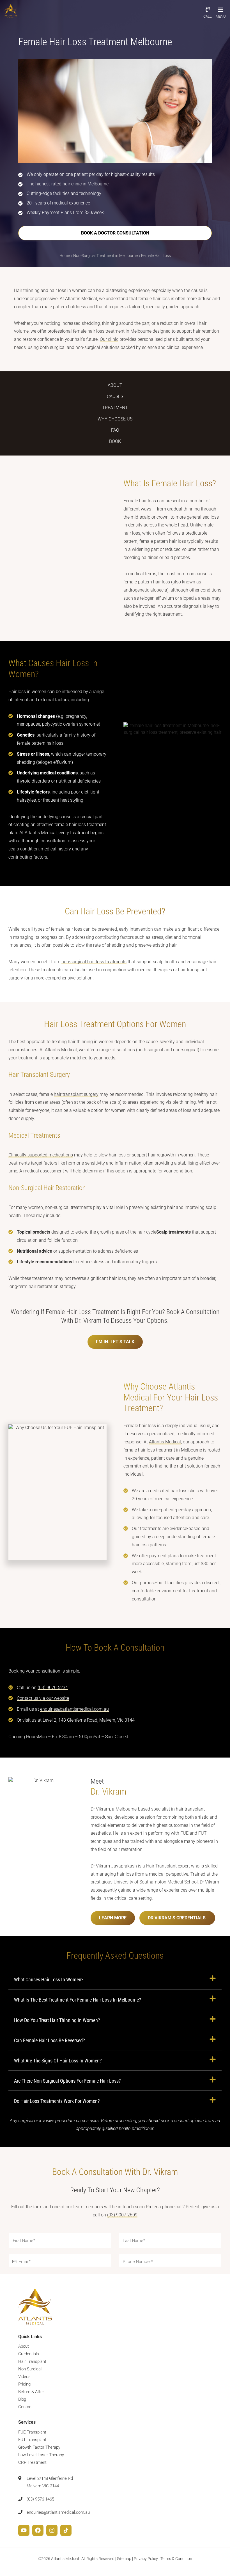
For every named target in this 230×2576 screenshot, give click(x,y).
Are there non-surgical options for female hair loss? (67, 2081)
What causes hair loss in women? (49, 1980)
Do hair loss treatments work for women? (57, 2101)
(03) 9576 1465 (40, 2499)
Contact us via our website (43, 1698)
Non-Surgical (30, 2369)
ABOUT (115, 385)
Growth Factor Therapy (39, 2447)
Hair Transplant (32, 2362)
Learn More (113, 1918)
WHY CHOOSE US (115, 419)
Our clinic (109, 339)
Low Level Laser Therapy (41, 2455)
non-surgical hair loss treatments (94, 962)
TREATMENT (115, 408)
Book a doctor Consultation (115, 233)
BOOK (115, 441)
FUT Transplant (32, 2440)
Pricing (24, 2384)
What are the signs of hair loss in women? (58, 2061)
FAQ (115, 430)
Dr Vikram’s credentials (177, 1918)
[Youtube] (24, 2530)
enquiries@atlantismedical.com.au (74, 1709)
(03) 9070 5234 (53, 1688)
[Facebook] (38, 2530)
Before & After (31, 2392)
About (24, 2347)
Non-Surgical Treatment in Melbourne (105, 256)
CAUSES (115, 396)
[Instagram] (52, 2530)
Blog (22, 2400)
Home (65, 256)
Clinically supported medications (41, 1155)
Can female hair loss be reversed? (50, 2040)
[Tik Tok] (66, 2530)
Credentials (29, 2354)
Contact (26, 2407)
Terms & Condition (176, 2559)
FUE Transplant (32, 2432)
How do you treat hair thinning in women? (57, 2020)
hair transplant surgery (76, 1094)
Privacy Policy (146, 2559)
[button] (115, 1979)
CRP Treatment (32, 2462)
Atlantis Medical (165, 1442)
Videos (24, 2377)
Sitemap (124, 2559)
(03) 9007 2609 (122, 2215)
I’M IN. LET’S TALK (115, 1342)
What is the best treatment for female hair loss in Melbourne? (78, 2000)
